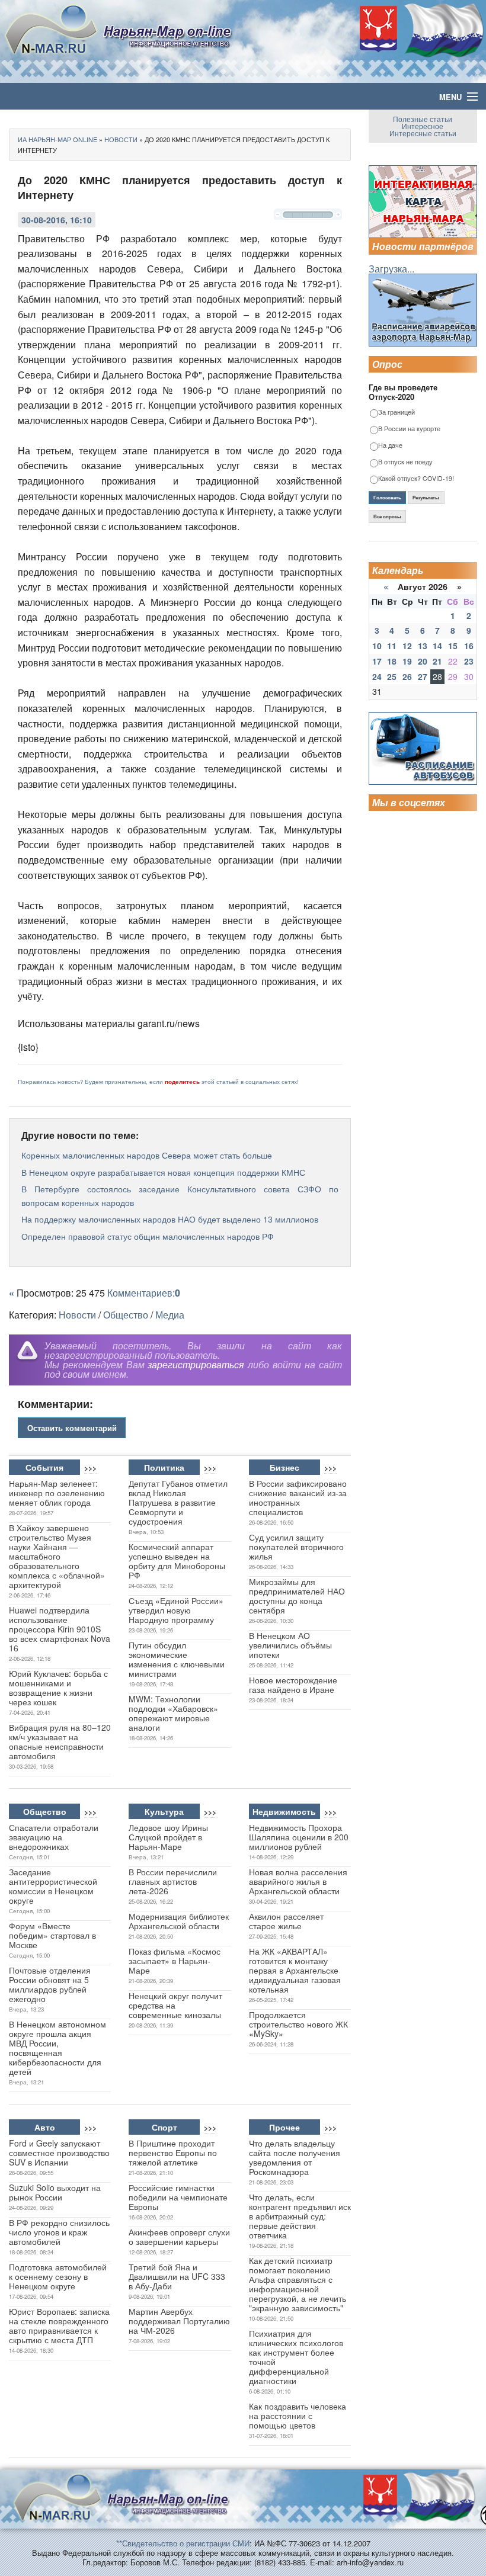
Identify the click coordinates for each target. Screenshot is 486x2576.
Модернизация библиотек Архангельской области (179, 1921)
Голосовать (387, 498)
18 (392, 661)
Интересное (423, 126)
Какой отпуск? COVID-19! (416, 479)
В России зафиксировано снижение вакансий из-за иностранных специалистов (298, 1497)
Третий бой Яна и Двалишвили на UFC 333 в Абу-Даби (177, 2276)
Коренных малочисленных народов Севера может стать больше (147, 1155)
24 (377, 676)
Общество (126, 1315)
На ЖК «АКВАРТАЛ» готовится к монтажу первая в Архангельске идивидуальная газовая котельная (295, 1970)
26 (407, 676)
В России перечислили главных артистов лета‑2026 (173, 1881)
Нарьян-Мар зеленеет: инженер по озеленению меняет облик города (57, 1493)
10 (377, 646)
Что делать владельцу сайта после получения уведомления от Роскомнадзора (295, 2157)
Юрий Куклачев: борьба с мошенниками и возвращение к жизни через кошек (58, 1688)
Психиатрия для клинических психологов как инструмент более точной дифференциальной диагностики (296, 2357)
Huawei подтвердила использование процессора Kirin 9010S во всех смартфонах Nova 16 (60, 1629)
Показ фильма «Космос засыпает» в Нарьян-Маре (175, 1961)
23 (469, 661)
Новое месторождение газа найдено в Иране (293, 1685)
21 (437, 661)
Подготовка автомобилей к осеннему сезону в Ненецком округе (58, 2276)
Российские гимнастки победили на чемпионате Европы (178, 2197)
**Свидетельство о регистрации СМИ (183, 2543)
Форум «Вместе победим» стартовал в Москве (52, 1935)
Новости (77, 1315)
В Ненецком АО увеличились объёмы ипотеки (290, 1645)
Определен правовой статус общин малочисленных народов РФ (148, 1236)
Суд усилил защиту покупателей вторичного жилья (296, 1547)
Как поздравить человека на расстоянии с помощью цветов (298, 2415)
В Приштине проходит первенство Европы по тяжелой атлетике (173, 2152)
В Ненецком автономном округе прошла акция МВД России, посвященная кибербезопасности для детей (57, 2048)
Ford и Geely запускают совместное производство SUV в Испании (59, 2152)
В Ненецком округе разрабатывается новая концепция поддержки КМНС (163, 1172)
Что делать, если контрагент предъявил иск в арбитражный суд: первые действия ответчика (300, 2216)
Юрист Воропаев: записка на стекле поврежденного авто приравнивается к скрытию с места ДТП (59, 2325)
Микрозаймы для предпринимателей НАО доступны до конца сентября (297, 1596)
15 (453, 646)
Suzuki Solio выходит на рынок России (55, 2192)
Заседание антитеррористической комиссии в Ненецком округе (53, 1886)
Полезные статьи (423, 119)
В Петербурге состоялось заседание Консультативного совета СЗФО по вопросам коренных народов (180, 1195)
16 (469, 646)
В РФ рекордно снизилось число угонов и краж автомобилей (59, 2232)
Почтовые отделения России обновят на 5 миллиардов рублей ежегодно (50, 1984)
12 (407, 646)
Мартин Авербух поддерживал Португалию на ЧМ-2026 (179, 2321)
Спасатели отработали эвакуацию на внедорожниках (54, 1837)
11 (392, 646)
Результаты (426, 498)
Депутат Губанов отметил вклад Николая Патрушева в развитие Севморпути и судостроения (178, 1502)
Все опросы (387, 517)
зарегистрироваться (196, 1364)
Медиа (170, 1315)
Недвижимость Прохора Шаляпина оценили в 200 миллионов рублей (299, 1837)
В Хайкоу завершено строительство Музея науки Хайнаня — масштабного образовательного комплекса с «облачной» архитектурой (57, 1556)
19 (407, 661)
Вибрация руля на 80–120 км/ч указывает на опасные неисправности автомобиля (60, 1741)
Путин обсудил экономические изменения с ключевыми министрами (177, 1659)
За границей (397, 413)
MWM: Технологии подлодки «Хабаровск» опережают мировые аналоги (173, 1713)
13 (423, 646)
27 (423, 676)
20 (423, 661)
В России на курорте (409, 429)
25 (392, 676)
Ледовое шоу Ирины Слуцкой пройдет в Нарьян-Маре (168, 1837)
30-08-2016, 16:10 (57, 220)
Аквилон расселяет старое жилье (286, 1921)
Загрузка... (391, 269)
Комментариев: (144, 1293)
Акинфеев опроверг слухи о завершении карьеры (179, 2237)
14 (437, 646)
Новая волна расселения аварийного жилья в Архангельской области (298, 1881)
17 (377, 661)
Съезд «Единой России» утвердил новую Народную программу (176, 1610)
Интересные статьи (423, 133)
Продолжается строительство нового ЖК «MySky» (298, 2024)
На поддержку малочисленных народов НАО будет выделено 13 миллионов (170, 1219)
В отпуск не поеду (405, 462)
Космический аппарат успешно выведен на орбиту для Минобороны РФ (177, 1561)
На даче (390, 446)
